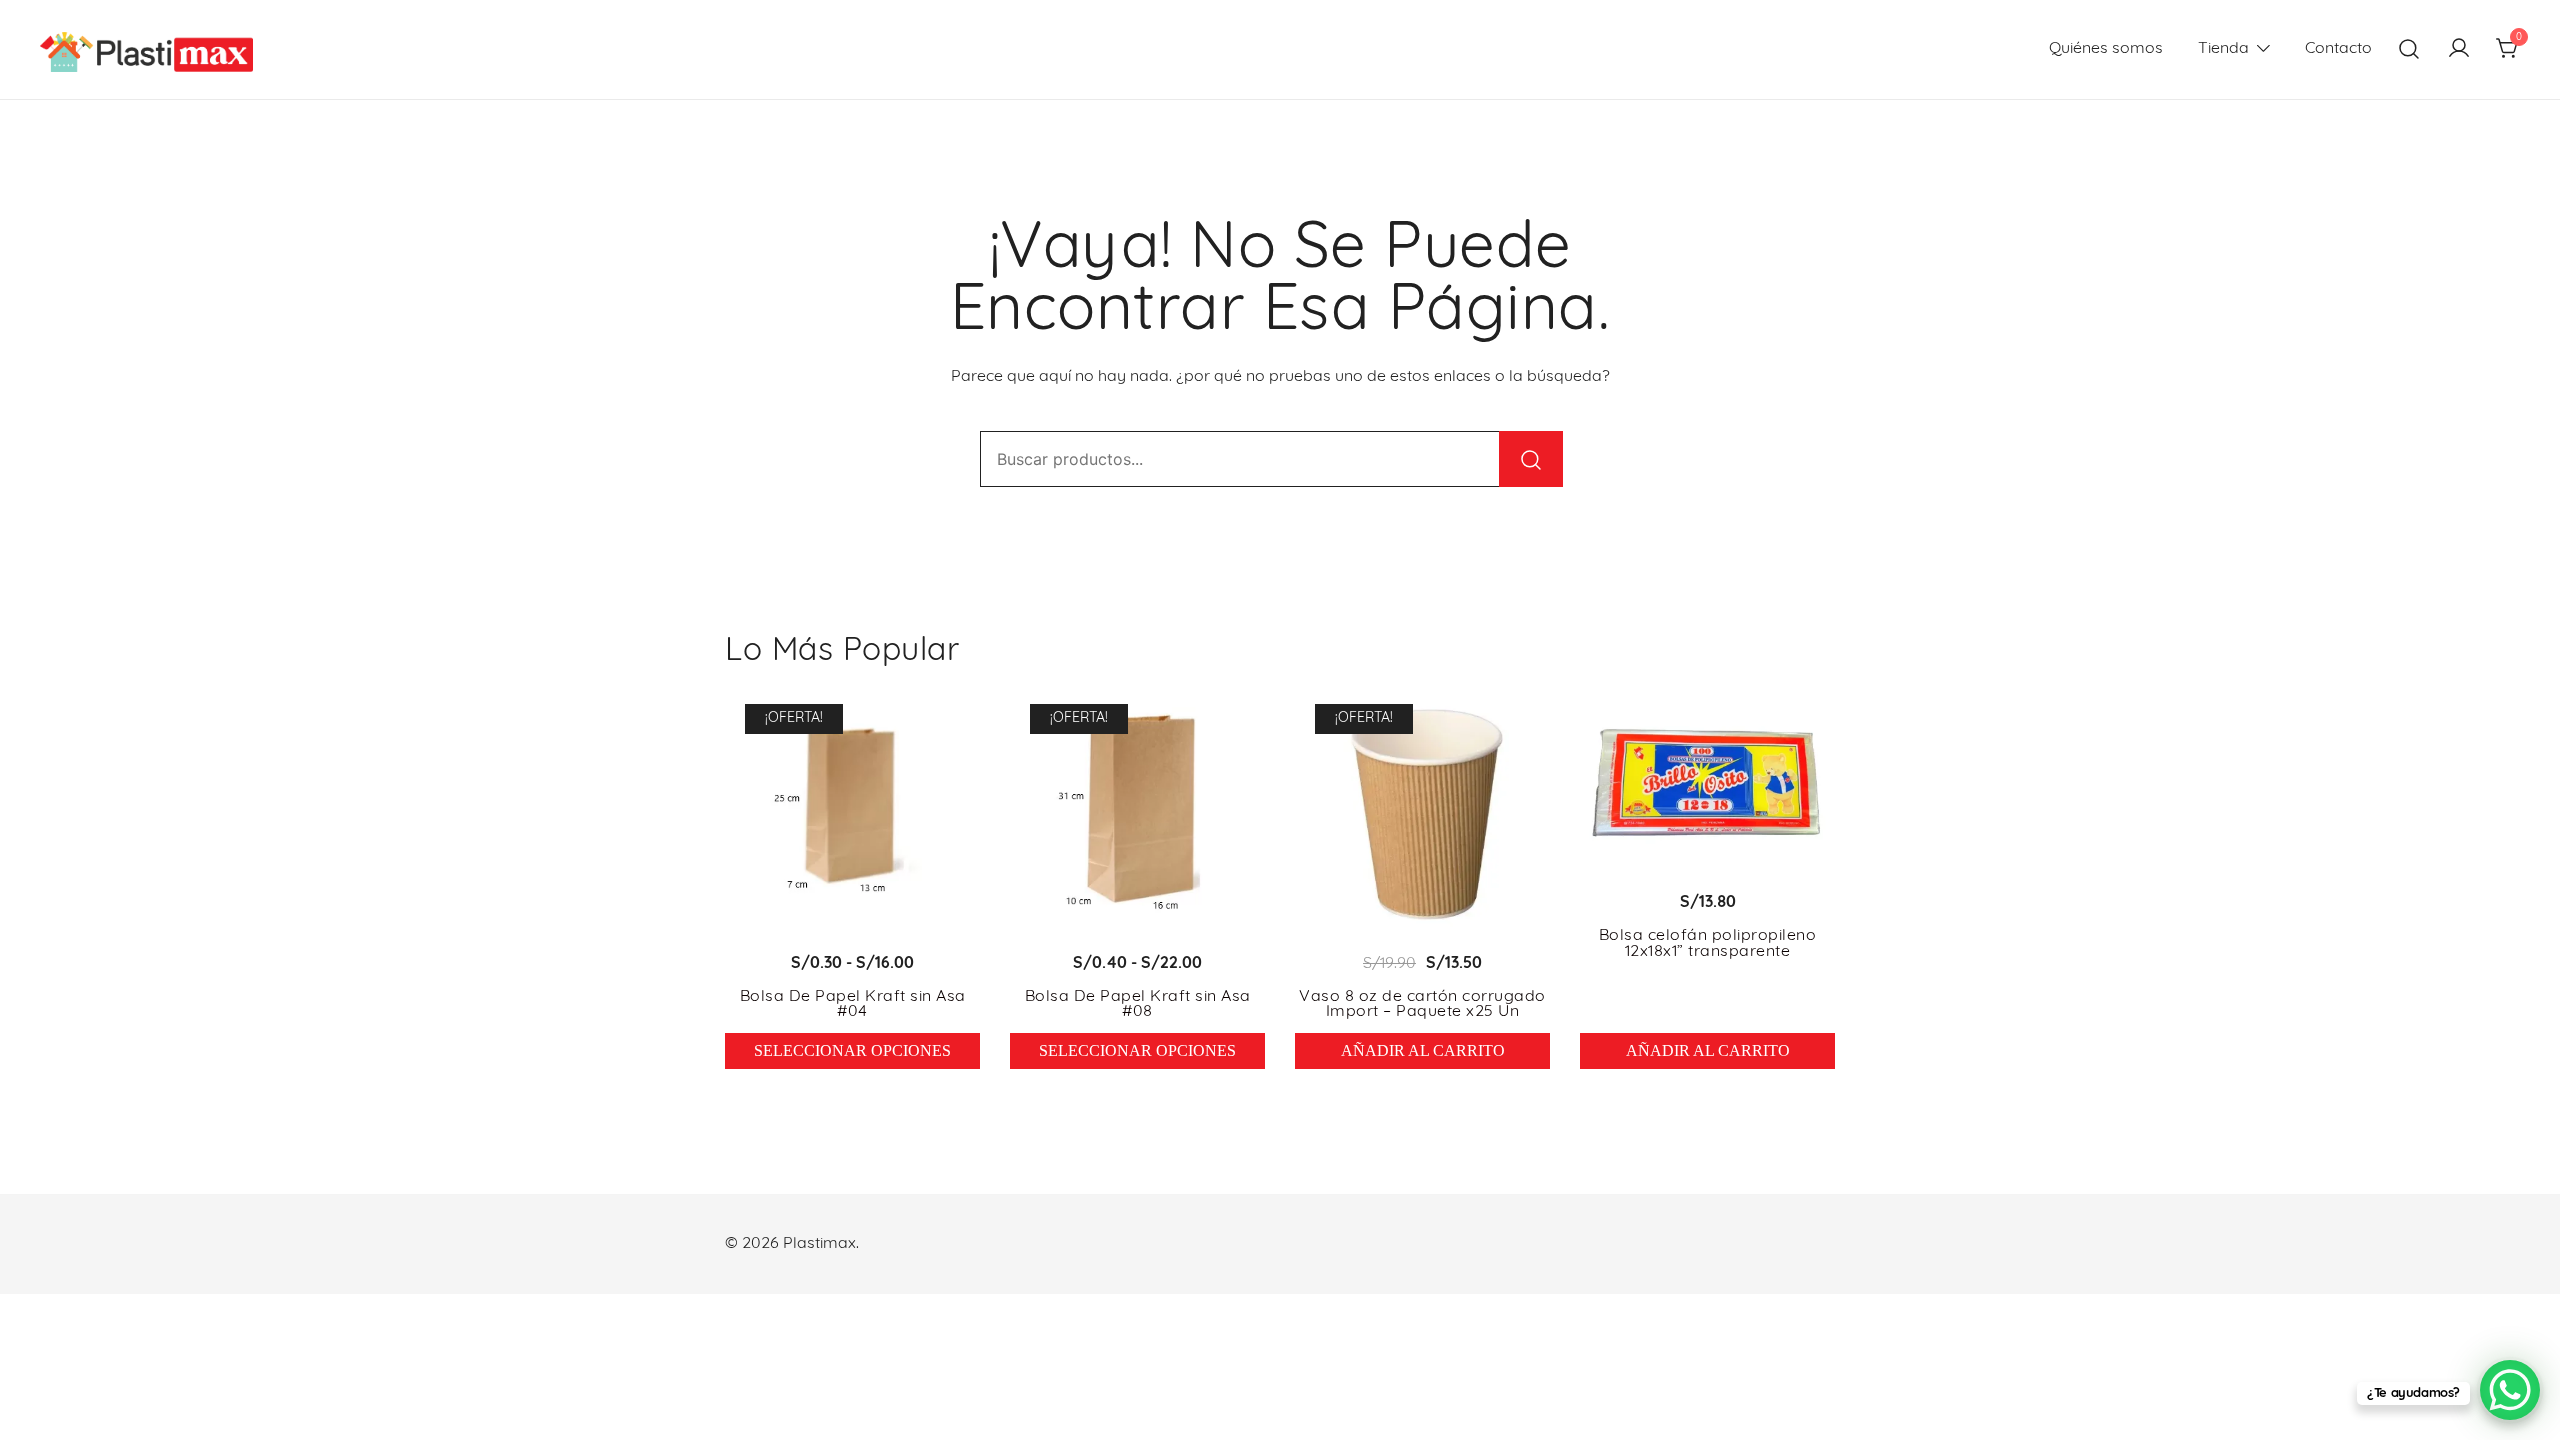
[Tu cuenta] (2459, 50)
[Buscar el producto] (1531, 459)
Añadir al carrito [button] (1423, 1050)
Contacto (2338, 49)
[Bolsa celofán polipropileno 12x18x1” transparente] (1707, 781)
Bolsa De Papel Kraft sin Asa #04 (853, 1005)
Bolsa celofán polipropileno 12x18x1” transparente (1708, 944)
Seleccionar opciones (852, 1050)
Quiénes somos (2106, 49)
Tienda (2223, 49)
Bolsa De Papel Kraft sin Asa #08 (1138, 1005)
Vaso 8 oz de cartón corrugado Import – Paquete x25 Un (1422, 1005)
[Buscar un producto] (2409, 49)
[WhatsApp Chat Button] (2510, 1390)
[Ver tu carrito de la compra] (2508, 50)
